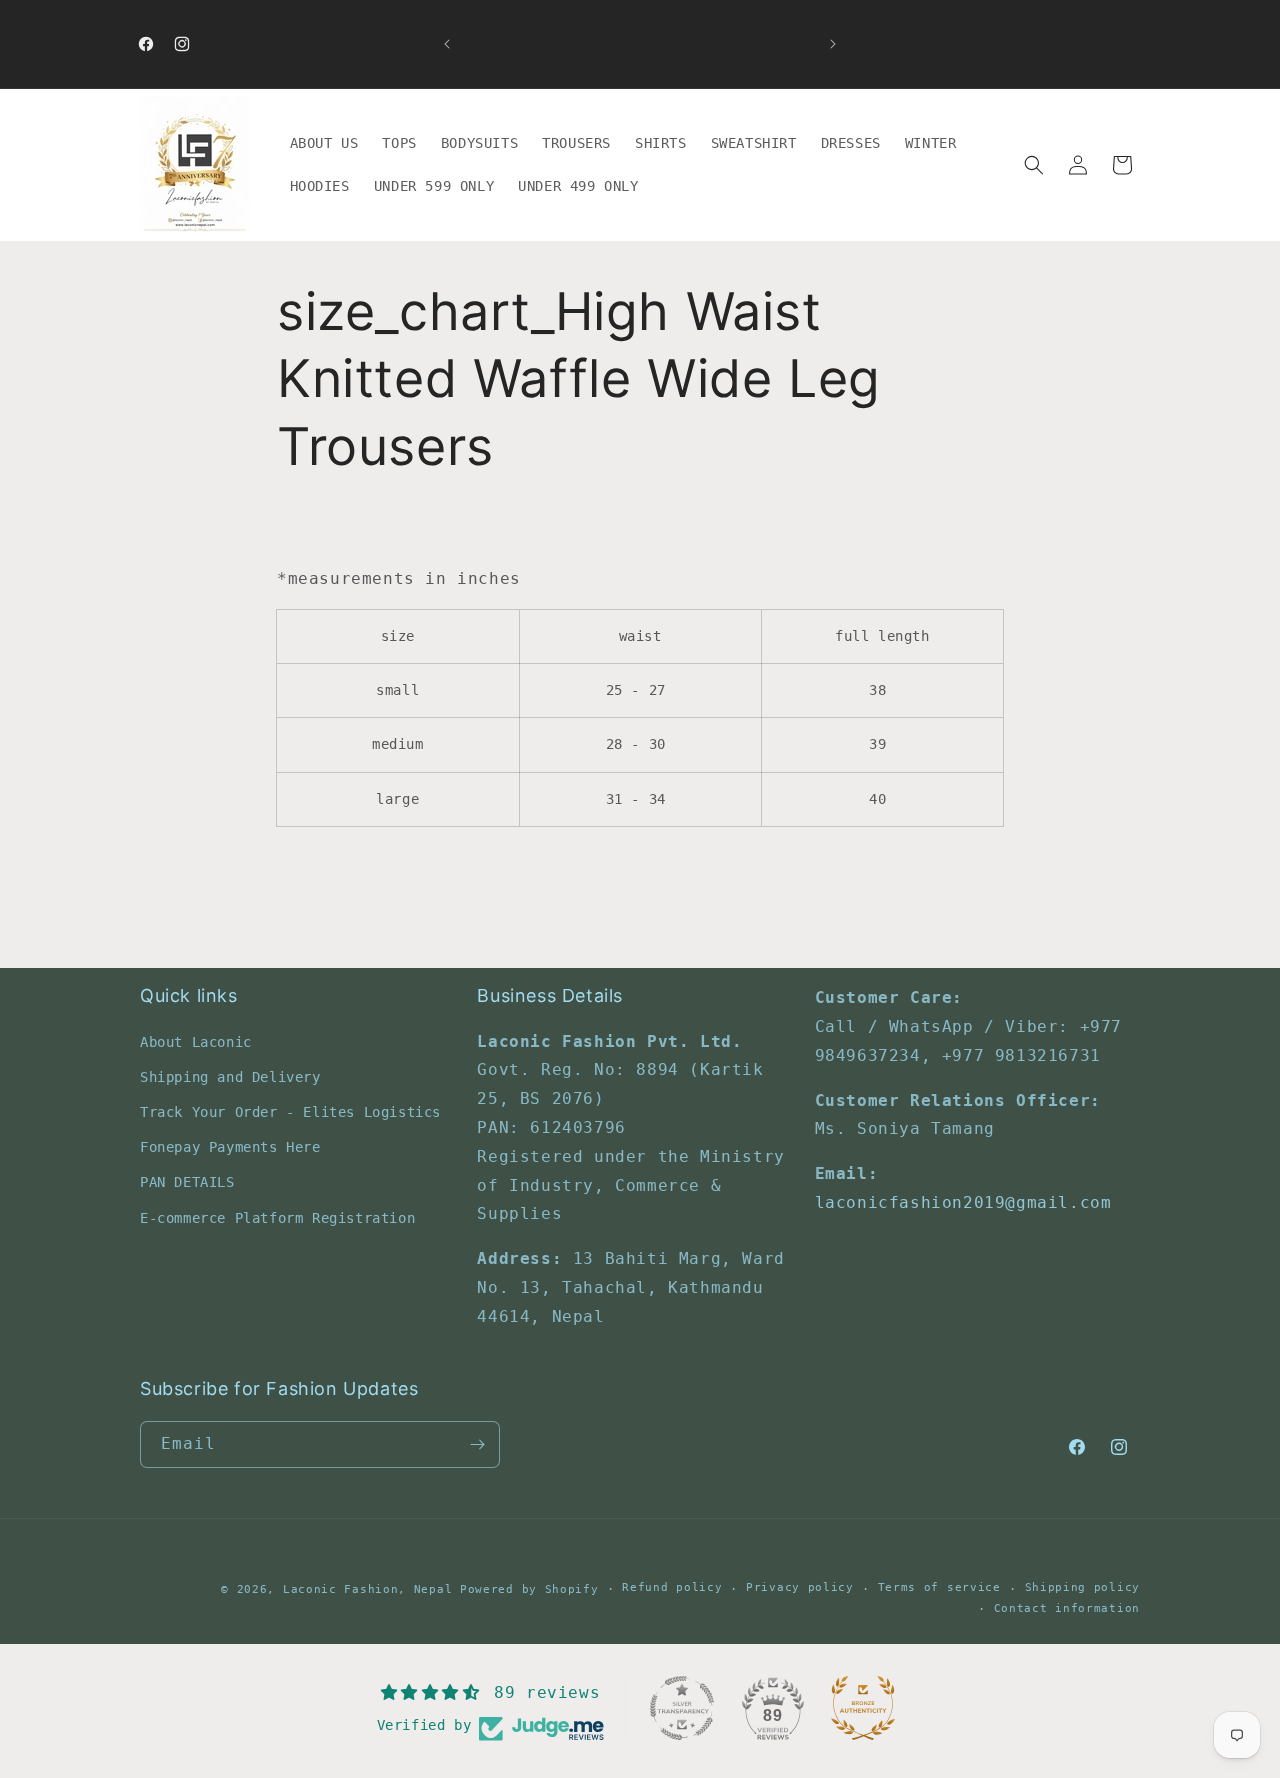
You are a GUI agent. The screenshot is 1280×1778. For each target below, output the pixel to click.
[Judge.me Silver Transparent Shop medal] (682, 1708)
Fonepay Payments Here (230, 1147)
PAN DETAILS (187, 1182)
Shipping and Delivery (230, 1076)
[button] (1034, 165)
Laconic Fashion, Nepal (367, 1589)
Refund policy (672, 1587)
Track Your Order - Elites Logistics (290, 1112)
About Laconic (196, 1041)
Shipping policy (1083, 1587)
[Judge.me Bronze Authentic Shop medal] (863, 1708)
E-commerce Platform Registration (277, 1217)
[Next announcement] (833, 44)
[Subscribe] (477, 1444)
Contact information (1067, 1608)
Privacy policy (800, 1587)
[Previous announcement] (447, 44)
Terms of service (939, 1587)
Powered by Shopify (529, 1589)
